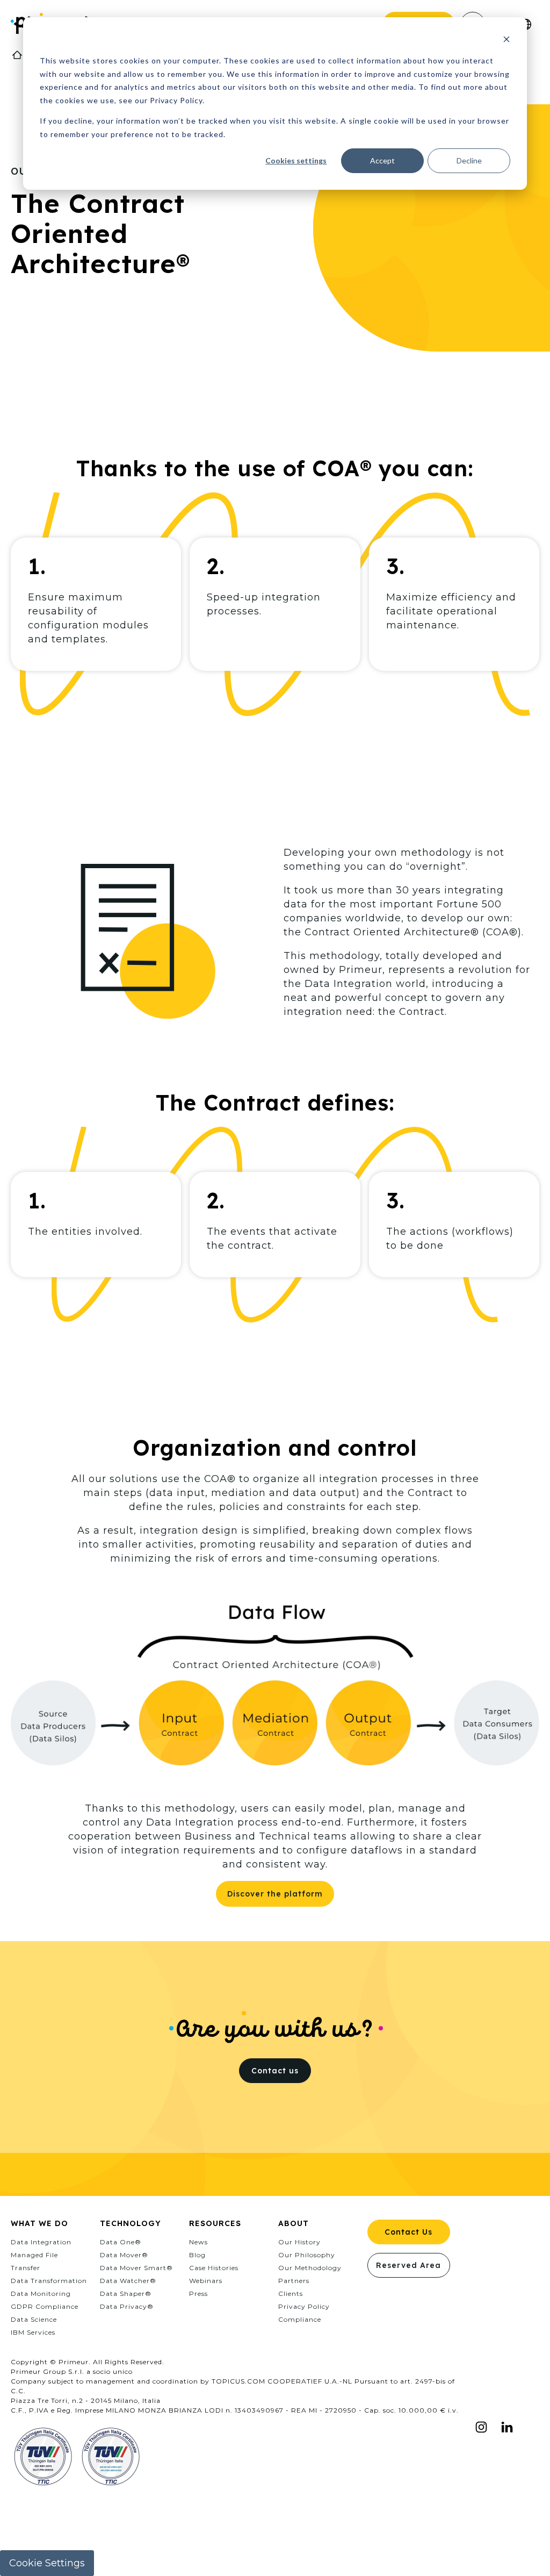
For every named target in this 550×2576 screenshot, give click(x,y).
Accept (382, 160)
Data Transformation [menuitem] (49, 2281)
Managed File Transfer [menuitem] (34, 2261)
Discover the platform (275, 1894)
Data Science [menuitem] (34, 2319)
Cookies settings (296, 160)
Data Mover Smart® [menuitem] (136, 2268)
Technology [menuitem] (131, 2223)
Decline (469, 160)
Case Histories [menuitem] (214, 2268)
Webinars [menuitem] (206, 2281)
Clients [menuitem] (291, 2294)
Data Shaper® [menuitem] (126, 2294)
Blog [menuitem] (197, 2255)
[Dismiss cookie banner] (506, 41)
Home (17, 55)
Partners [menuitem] (294, 2281)
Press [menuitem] (198, 2294)
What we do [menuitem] (39, 2223)
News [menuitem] (198, 2242)
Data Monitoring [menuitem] (41, 2294)
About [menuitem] (294, 2223)
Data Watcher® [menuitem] (128, 2281)
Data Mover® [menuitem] (124, 2255)
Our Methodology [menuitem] (310, 2268)
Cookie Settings (47, 2563)
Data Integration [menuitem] (41, 2242)
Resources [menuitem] (215, 2223)
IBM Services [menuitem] (33, 2332)
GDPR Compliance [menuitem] (45, 2306)
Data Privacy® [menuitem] (127, 2306)
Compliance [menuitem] (300, 2319)
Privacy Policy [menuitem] (304, 2306)
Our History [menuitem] (299, 2242)
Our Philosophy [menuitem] (307, 2255)
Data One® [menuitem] (121, 2242)
